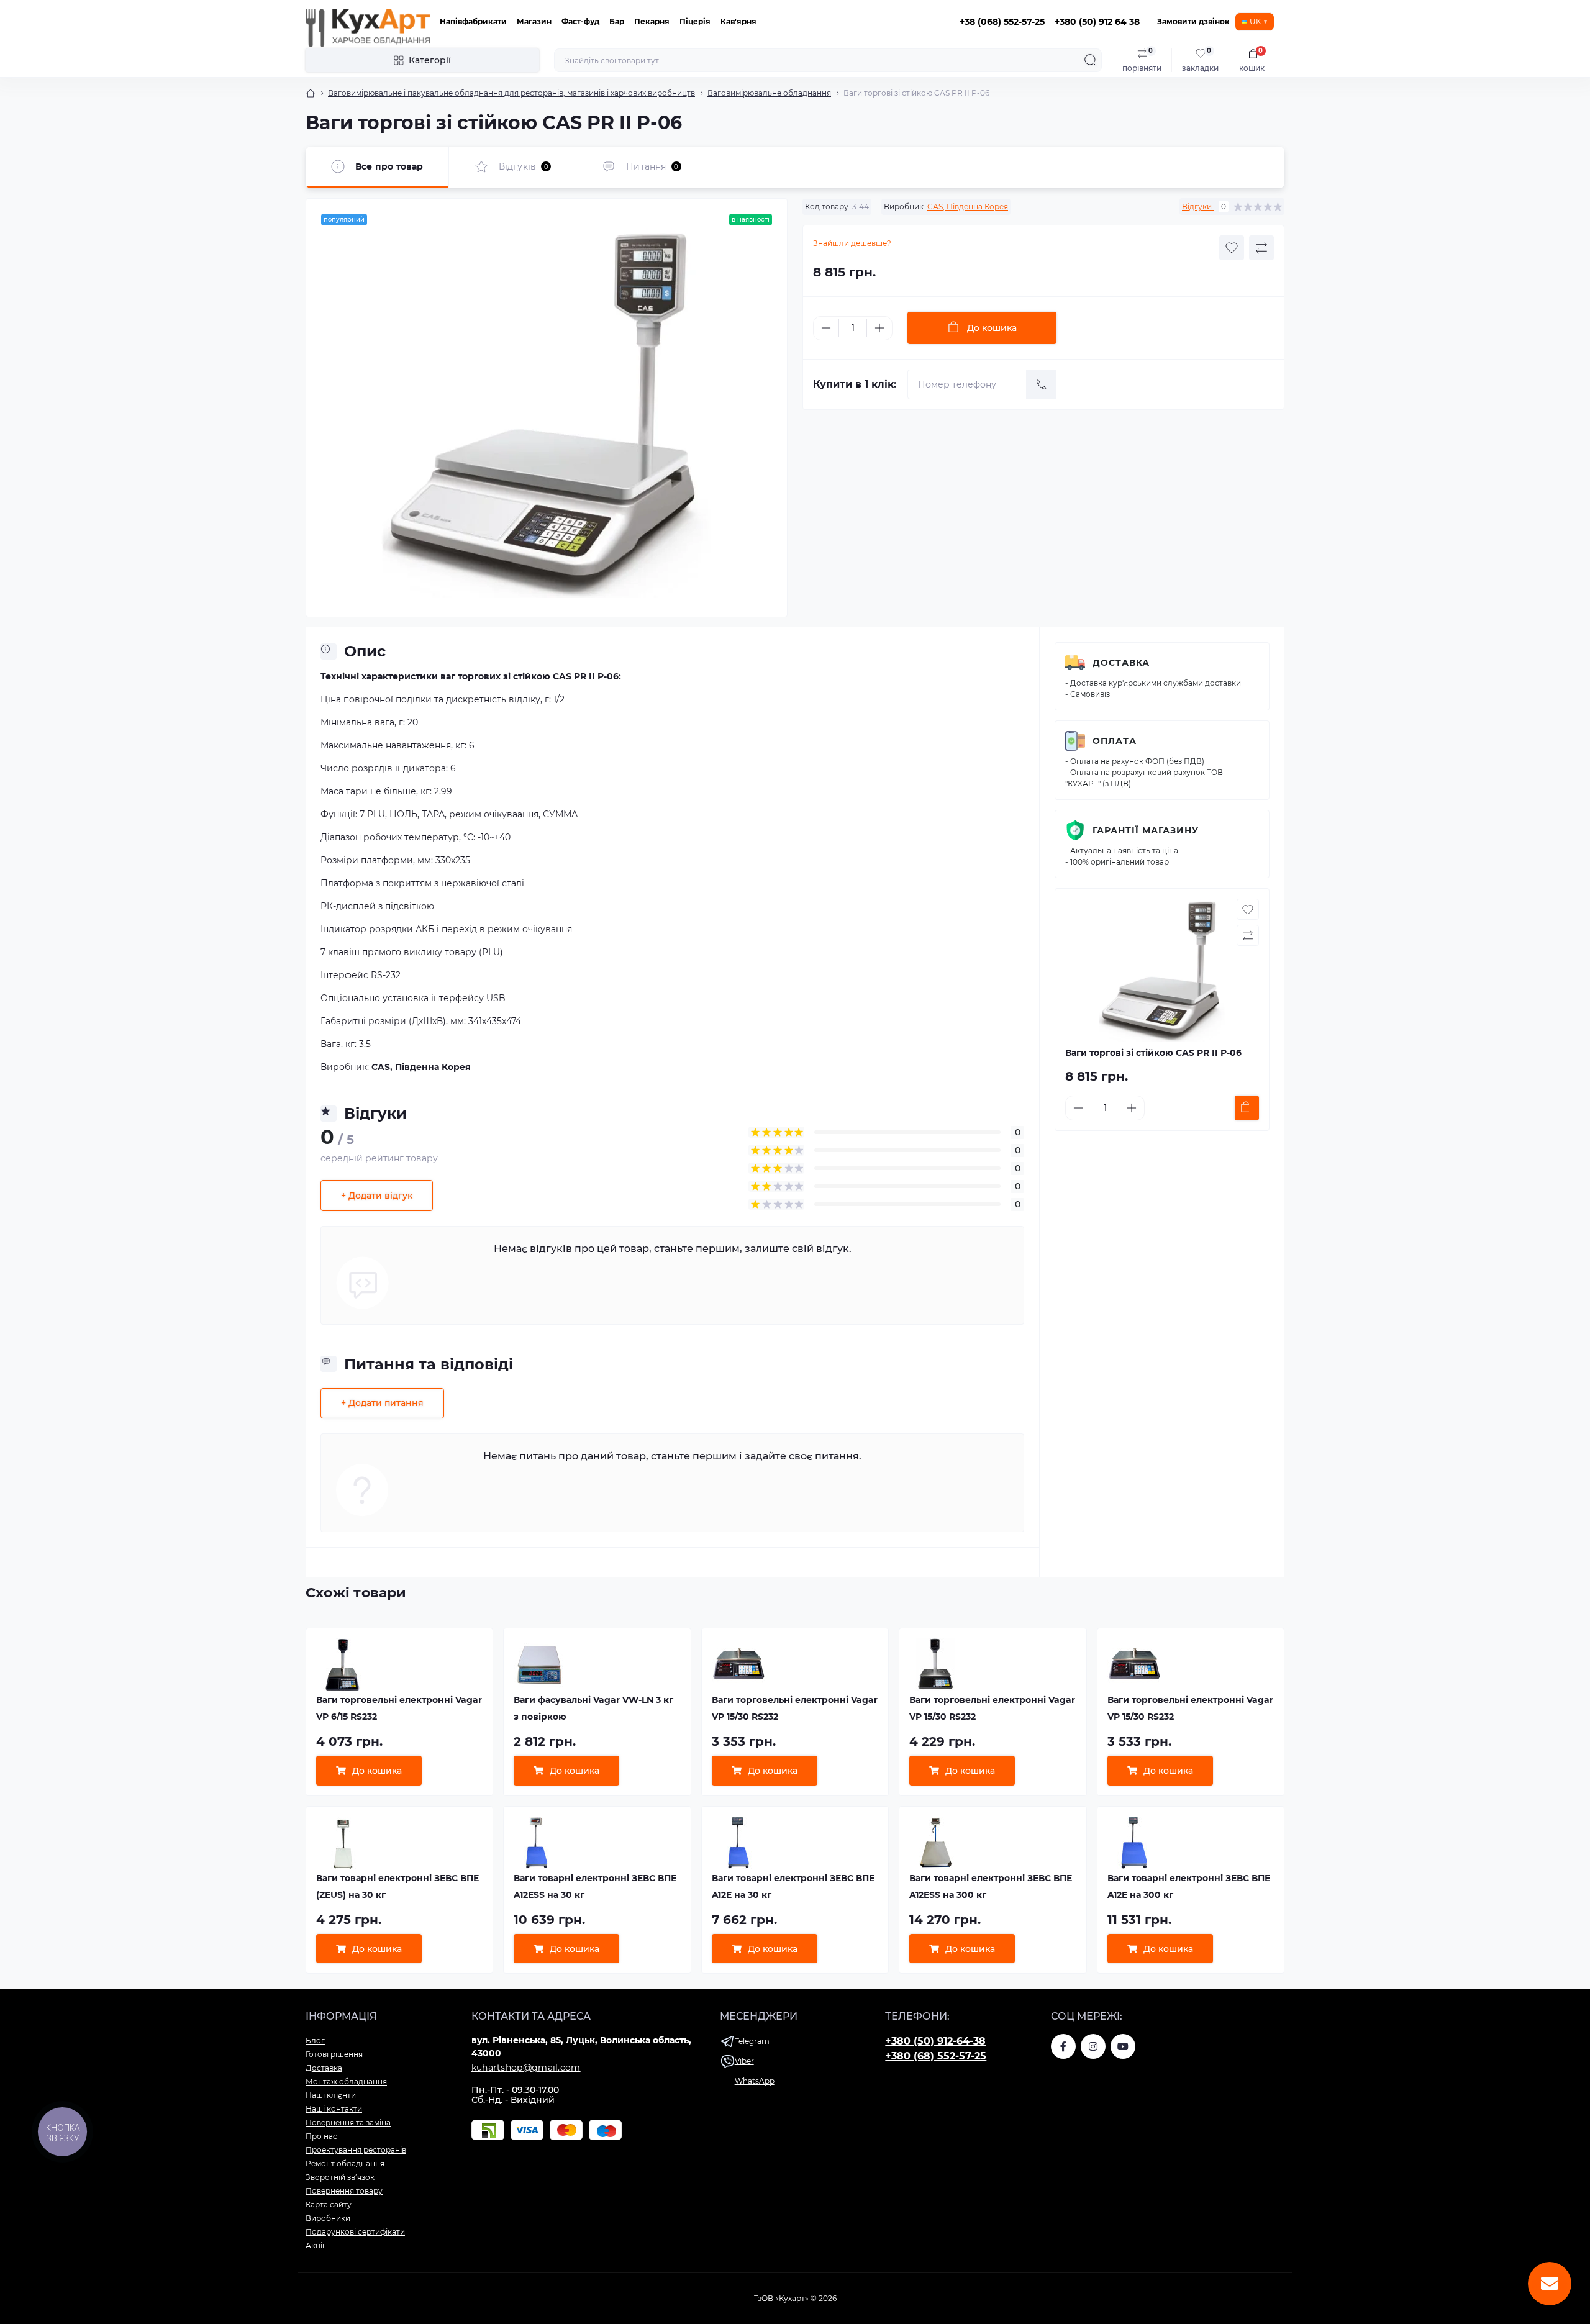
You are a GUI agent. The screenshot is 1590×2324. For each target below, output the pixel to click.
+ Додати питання (382, 1403)
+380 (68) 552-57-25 (936, 2056)
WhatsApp (755, 2081)
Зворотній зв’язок (340, 2177)
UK (1256, 21)
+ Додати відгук (377, 1196)
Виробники (328, 2218)
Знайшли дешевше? (852, 243)
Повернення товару (344, 2191)
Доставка (1121, 663)
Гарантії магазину (1146, 830)
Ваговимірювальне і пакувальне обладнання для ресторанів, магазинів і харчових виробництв (511, 93)
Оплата (1115, 741)
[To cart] (1247, 1108)
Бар (617, 21)
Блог (315, 2040)
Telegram (752, 2041)
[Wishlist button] (1232, 248)
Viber (744, 2061)
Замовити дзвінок (1193, 21)
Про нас (321, 2136)
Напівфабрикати (473, 21)
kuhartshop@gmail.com (526, 2068)
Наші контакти (334, 2109)
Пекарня (652, 21)
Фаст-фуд (580, 21)
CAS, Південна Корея (968, 207)
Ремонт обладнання (345, 2163)
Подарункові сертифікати (355, 2232)
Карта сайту (329, 2204)
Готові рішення (334, 2054)
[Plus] (879, 328)
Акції (315, 2245)
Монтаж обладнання (346, 2081)
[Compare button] (1261, 248)
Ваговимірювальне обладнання (769, 93)
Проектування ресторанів (356, 2150)
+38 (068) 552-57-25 (1002, 22)
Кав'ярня (738, 21)
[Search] (1091, 60)
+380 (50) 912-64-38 (935, 2041)
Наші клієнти (331, 2095)
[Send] (1042, 384)
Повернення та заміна (348, 2122)
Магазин (534, 21)
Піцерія (695, 21)
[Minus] (826, 328)
